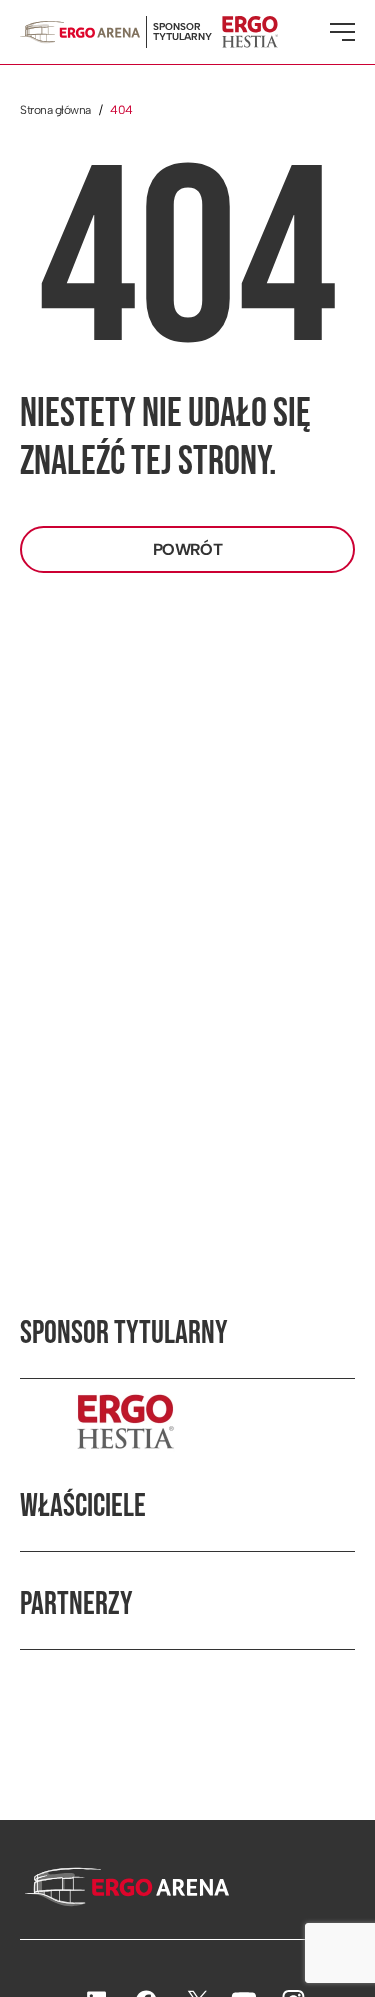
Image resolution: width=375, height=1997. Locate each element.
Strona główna (55, 110)
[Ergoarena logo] (80, 32)
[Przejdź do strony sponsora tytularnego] (188, 1421)
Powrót (187, 549)
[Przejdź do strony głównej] (124, 1889)
